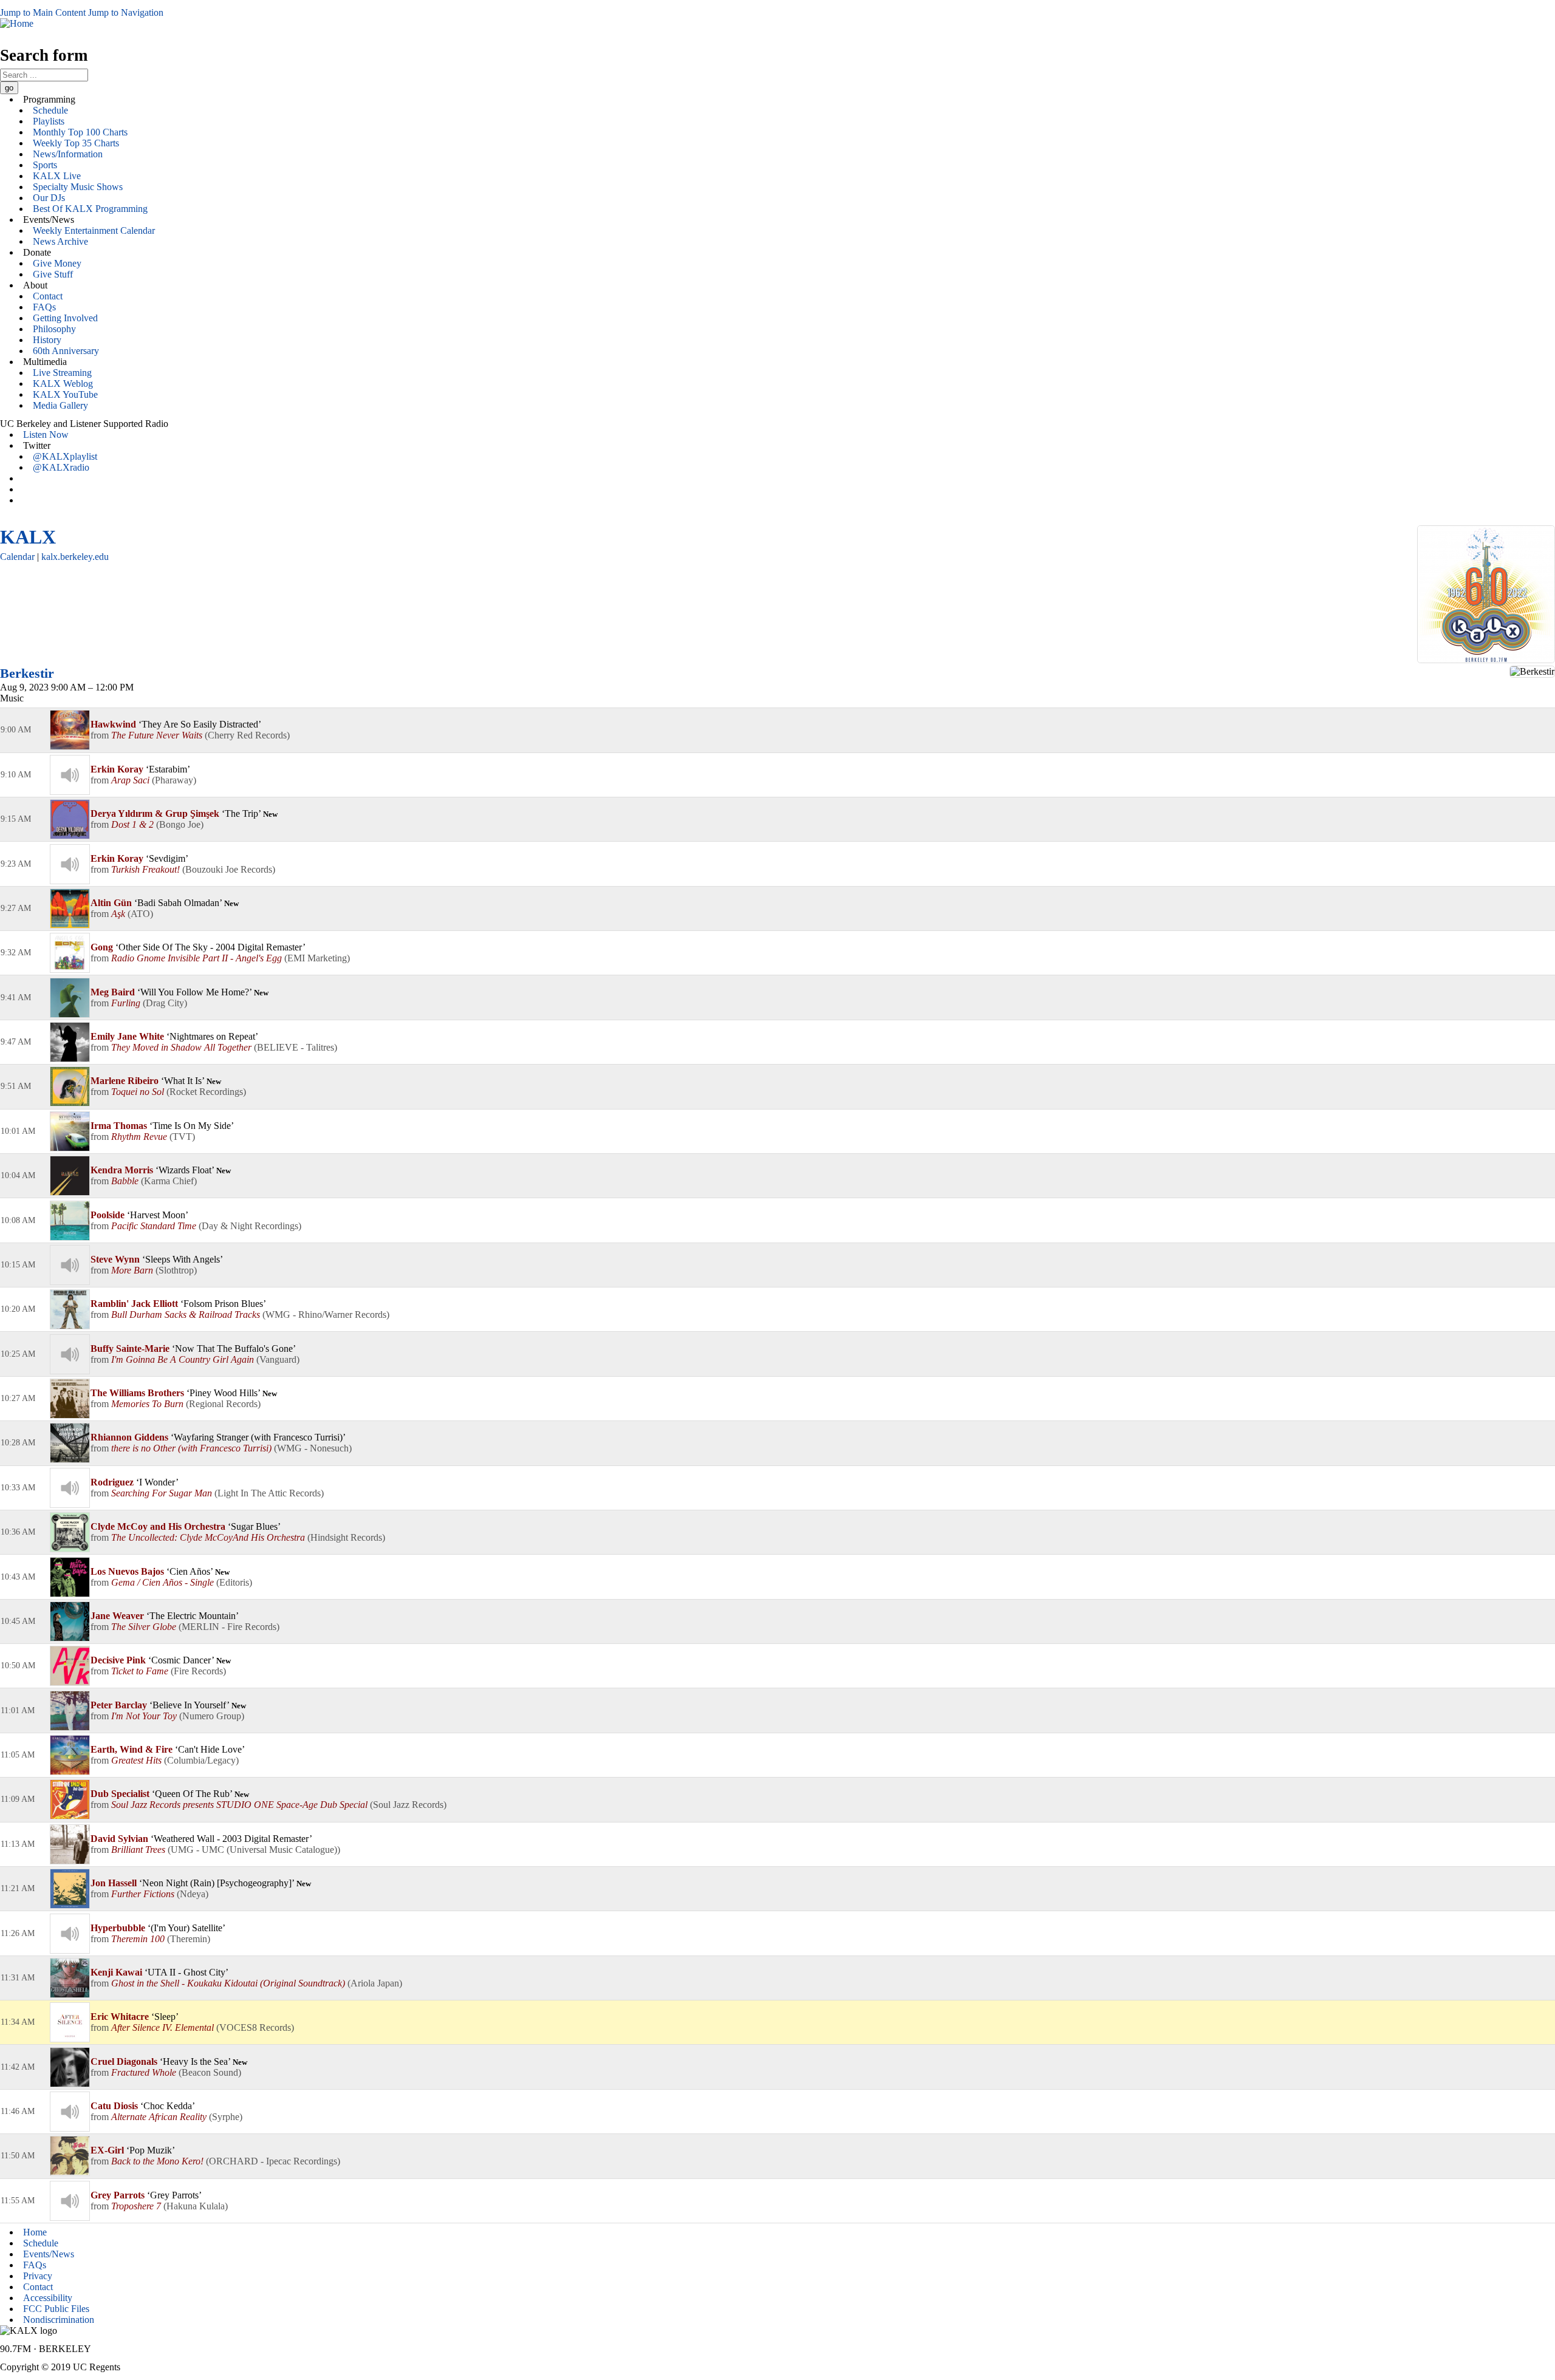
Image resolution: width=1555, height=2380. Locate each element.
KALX (28, 537)
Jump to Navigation (126, 12)
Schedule (50, 110)
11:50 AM (18, 2156)
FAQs (44, 307)
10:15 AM (18, 1265)
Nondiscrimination (59, 2320)
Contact (48, 296)
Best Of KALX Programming (90, 209)
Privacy (38, 2276)
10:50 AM (18, 1666)
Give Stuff (53, 274)
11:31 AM (18, 1978)
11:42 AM (18, 2067)
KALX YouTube (65, 394)
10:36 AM (18, 1532)
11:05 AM (18, 1755)
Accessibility (48, 2298)
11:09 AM (18, 1799)
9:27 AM (16, 908)
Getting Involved (65, 318)
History (47, 340)
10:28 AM (18, 1443)
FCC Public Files (56, 2309)
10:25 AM (18, 1354)
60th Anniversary (66, 351)
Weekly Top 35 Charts (76, 143)
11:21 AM (18, 1888)
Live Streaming (62, 373)
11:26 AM (18, 1933)
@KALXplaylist (65, 456)
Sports (45, 165)
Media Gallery (60, 405)
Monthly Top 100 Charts (80, 132)
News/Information (68, 154)
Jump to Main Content (43, 12)
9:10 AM (16, 775)
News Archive (60, 241)
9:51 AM (16, 1086)
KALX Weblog (63, 384)
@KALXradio (61, 467)
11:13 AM (18, 1844)
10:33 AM (18, 1488)
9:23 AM (16, 864)
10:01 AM (18, 1131)
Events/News (49, 2254)
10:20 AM (18, 1309)
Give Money (57, 263)
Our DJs (49, 198)
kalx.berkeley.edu (75, 557)
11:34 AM (18, 2022)
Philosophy (54, 329)
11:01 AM (18, 1710)
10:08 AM (18, 1220)
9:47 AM (16, 1042)
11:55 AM (18, 2201)
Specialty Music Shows (78, 187)
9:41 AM (16, 997)
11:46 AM (18, 2111)
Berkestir (27, 673)
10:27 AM (18, 1398)
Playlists (49, 121)
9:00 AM (16, 730)
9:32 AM (16, 953)
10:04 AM (18, 1175)
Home (35, 2232)
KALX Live (57, 176)
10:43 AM (18, 1577)
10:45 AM (18, 1621)
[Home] (17, 23)
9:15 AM (16, 819)
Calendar (17, 557)
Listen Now (46, 435)
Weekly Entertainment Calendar (94, 230)
